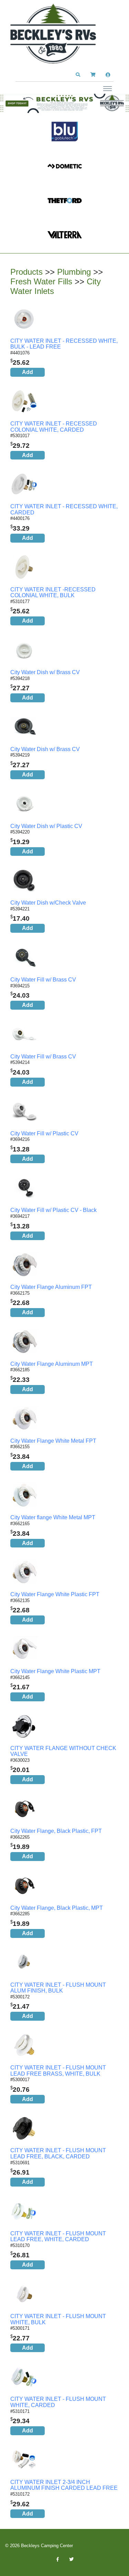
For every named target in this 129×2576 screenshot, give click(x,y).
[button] (78, 75)
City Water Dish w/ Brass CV (45, 672)
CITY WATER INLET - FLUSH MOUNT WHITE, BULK (58, 2319)
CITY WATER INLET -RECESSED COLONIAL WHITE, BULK (53, 593)
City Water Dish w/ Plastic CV (46, 826)
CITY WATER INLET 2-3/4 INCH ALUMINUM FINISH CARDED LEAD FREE (64, 2485)
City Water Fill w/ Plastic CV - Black (53, 1210)
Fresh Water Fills (41, 281)
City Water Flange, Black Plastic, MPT (57, 1908)
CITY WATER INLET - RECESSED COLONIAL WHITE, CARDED (54, 427)
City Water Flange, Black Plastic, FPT (56, 1831)
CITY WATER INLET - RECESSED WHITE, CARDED (64, 509)
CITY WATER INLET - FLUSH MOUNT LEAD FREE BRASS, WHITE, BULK (58, 2071)
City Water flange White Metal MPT (53, 1517)
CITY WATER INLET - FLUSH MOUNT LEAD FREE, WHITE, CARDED (58, 2237)
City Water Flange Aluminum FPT (51, 1287)
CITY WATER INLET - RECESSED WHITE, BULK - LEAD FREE (64, 344)
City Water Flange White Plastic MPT (55, 1671)
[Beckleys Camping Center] (53, 34)
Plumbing (74, 272)
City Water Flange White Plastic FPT (55, 1594)
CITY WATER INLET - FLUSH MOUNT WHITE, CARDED (58, 2402)
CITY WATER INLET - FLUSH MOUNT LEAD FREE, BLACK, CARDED (58, 2153)
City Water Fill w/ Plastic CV (44, 1133)
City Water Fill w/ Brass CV (43, 980)
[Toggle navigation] (107, 88)
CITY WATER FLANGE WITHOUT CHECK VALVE (63, 1751)
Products (26, 272)
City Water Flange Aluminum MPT (52, 1364)
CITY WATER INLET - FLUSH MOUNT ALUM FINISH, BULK (58, 1988)
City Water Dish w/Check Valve (48, 903)
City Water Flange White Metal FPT (53, 1441)
